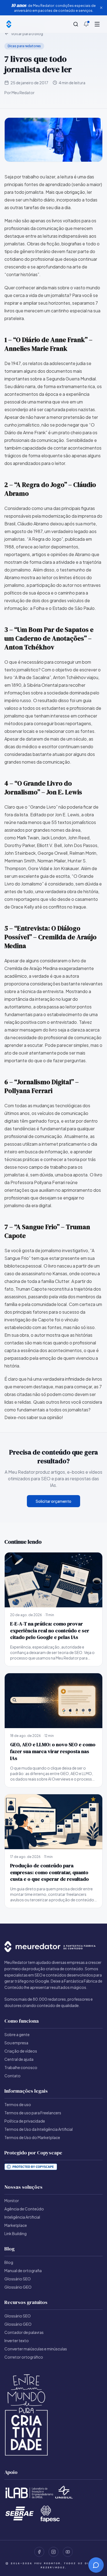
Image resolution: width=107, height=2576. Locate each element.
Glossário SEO (18, 2279)
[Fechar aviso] (101, 8)
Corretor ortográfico (24, 2357)
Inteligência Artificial (22, 2217)
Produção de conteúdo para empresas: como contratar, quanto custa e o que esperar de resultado (50, 1872)
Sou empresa (16, 2043)
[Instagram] (54, 2552)
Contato (12, 2076)
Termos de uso (18, 2104)
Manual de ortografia (23, 2271)
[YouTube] (68, 2552)
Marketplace (16, 2225)
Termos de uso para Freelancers (33, 2113)
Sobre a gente (17, 2034)
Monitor (12, 2201)
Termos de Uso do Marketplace (32, 2137)
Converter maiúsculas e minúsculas (36, 2349)
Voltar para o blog (27, 33)
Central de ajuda (19, 2059)
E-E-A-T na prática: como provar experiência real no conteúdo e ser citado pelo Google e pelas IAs (50, 1631)
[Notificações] (86, 24)
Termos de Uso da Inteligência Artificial (39, 2129)
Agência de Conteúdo (24, 2209)
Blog (9, 2262)
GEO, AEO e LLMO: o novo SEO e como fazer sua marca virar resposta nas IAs (53, 1751)
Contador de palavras (24, 2332)
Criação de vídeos (21, 2051)
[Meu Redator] (9, 24)
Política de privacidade (25, 2121)
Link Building (16, 2233)
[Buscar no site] (76, 24)
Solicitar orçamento (54, 1501)
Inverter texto (17, 2340)
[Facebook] (39, 2552)
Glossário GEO (18, 2287)
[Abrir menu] (97, 24)
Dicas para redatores (24, 46)
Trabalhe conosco (21, 2067)
